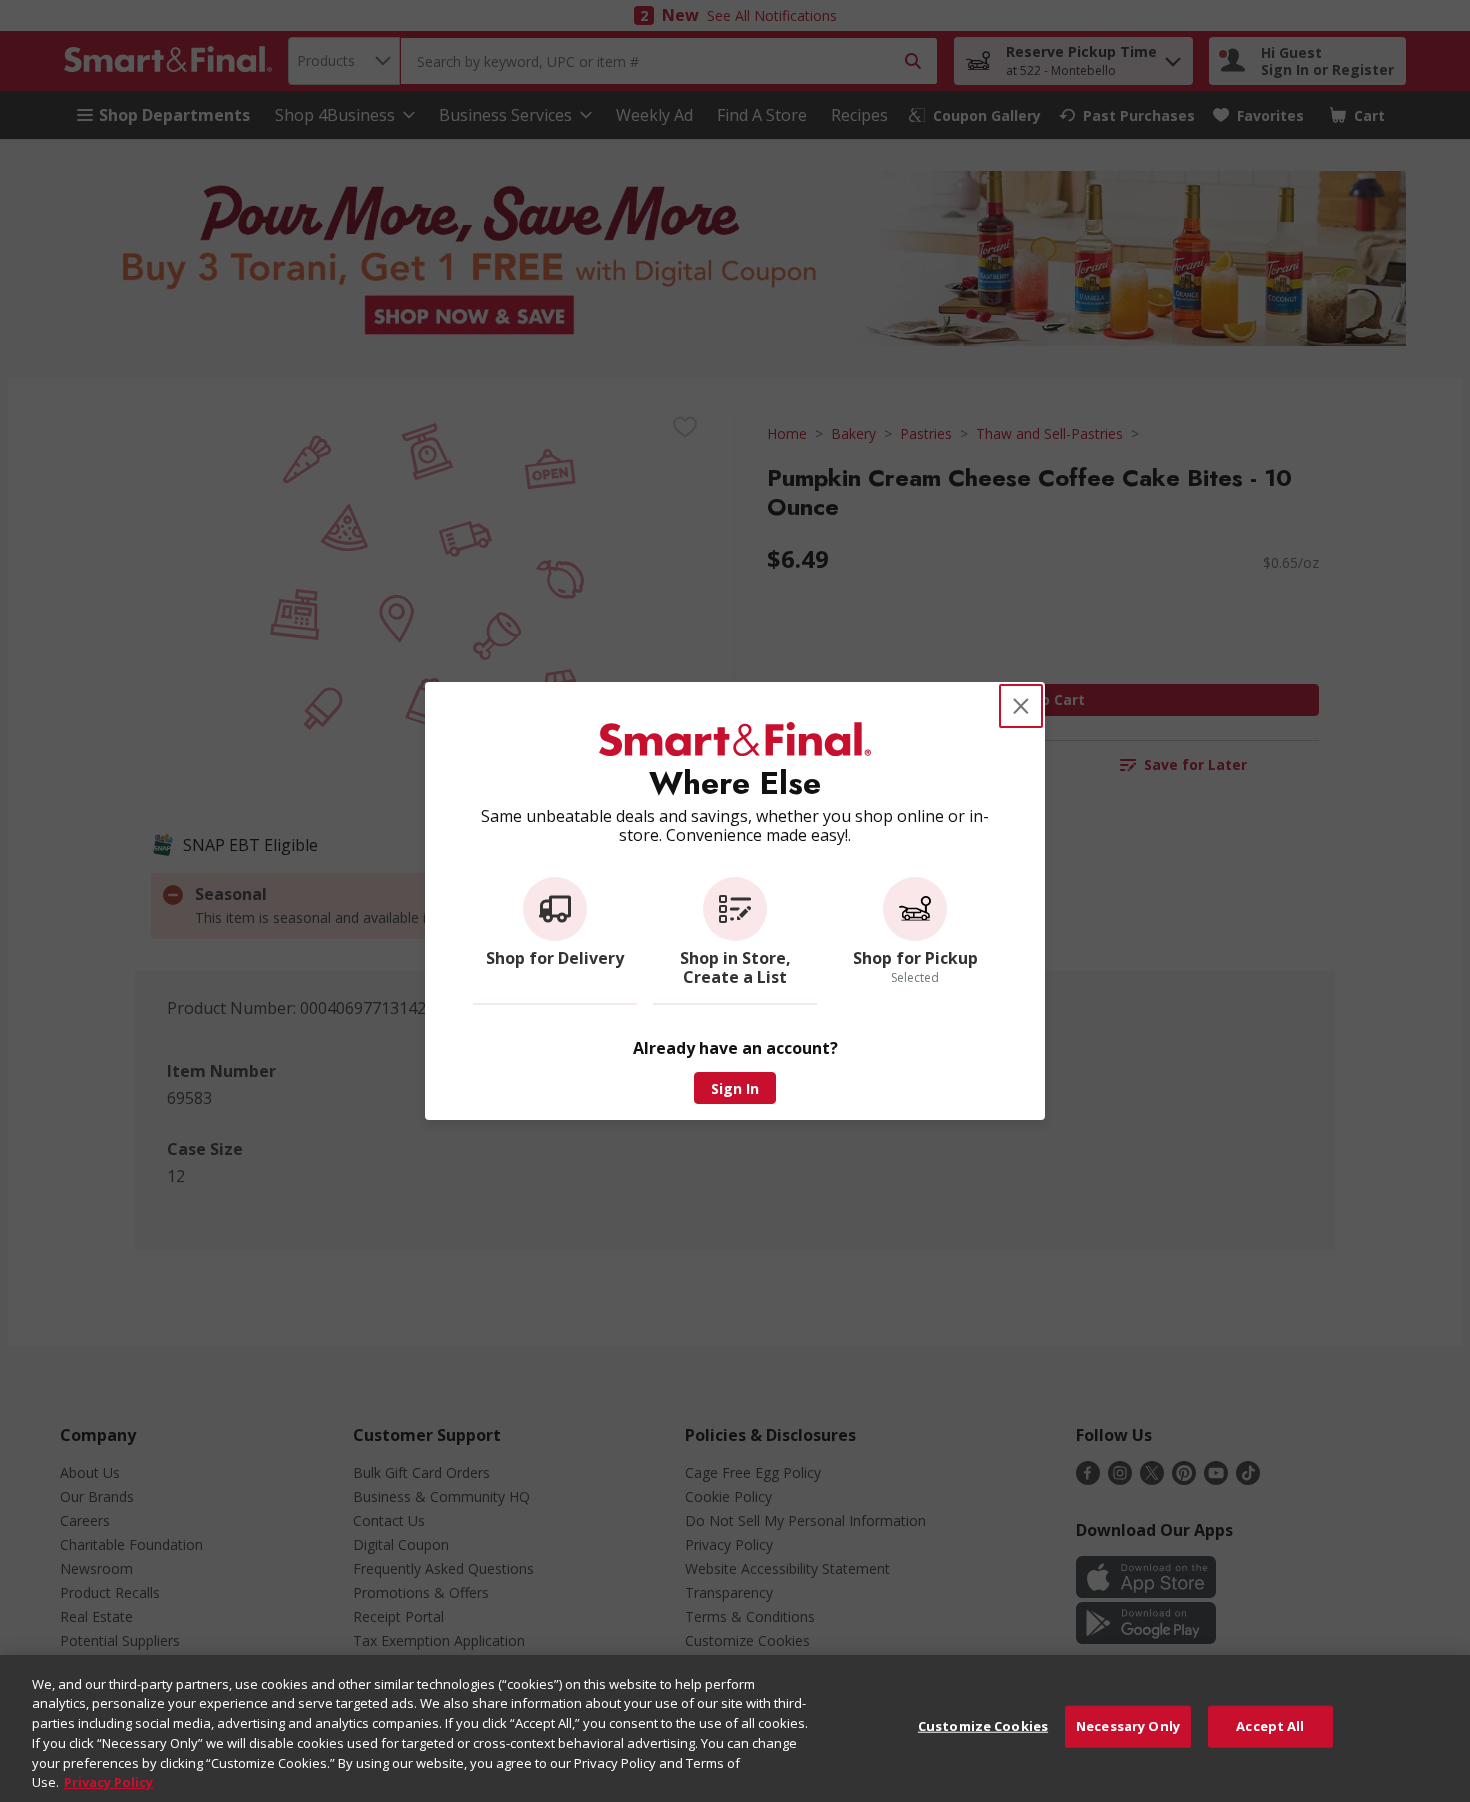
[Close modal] (1021, 706)
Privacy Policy (108, 1781)
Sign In (735, 1088)
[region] (735, 1728)
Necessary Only (1128, 1726)
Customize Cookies (983, 1726)
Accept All (1270, 1726)
